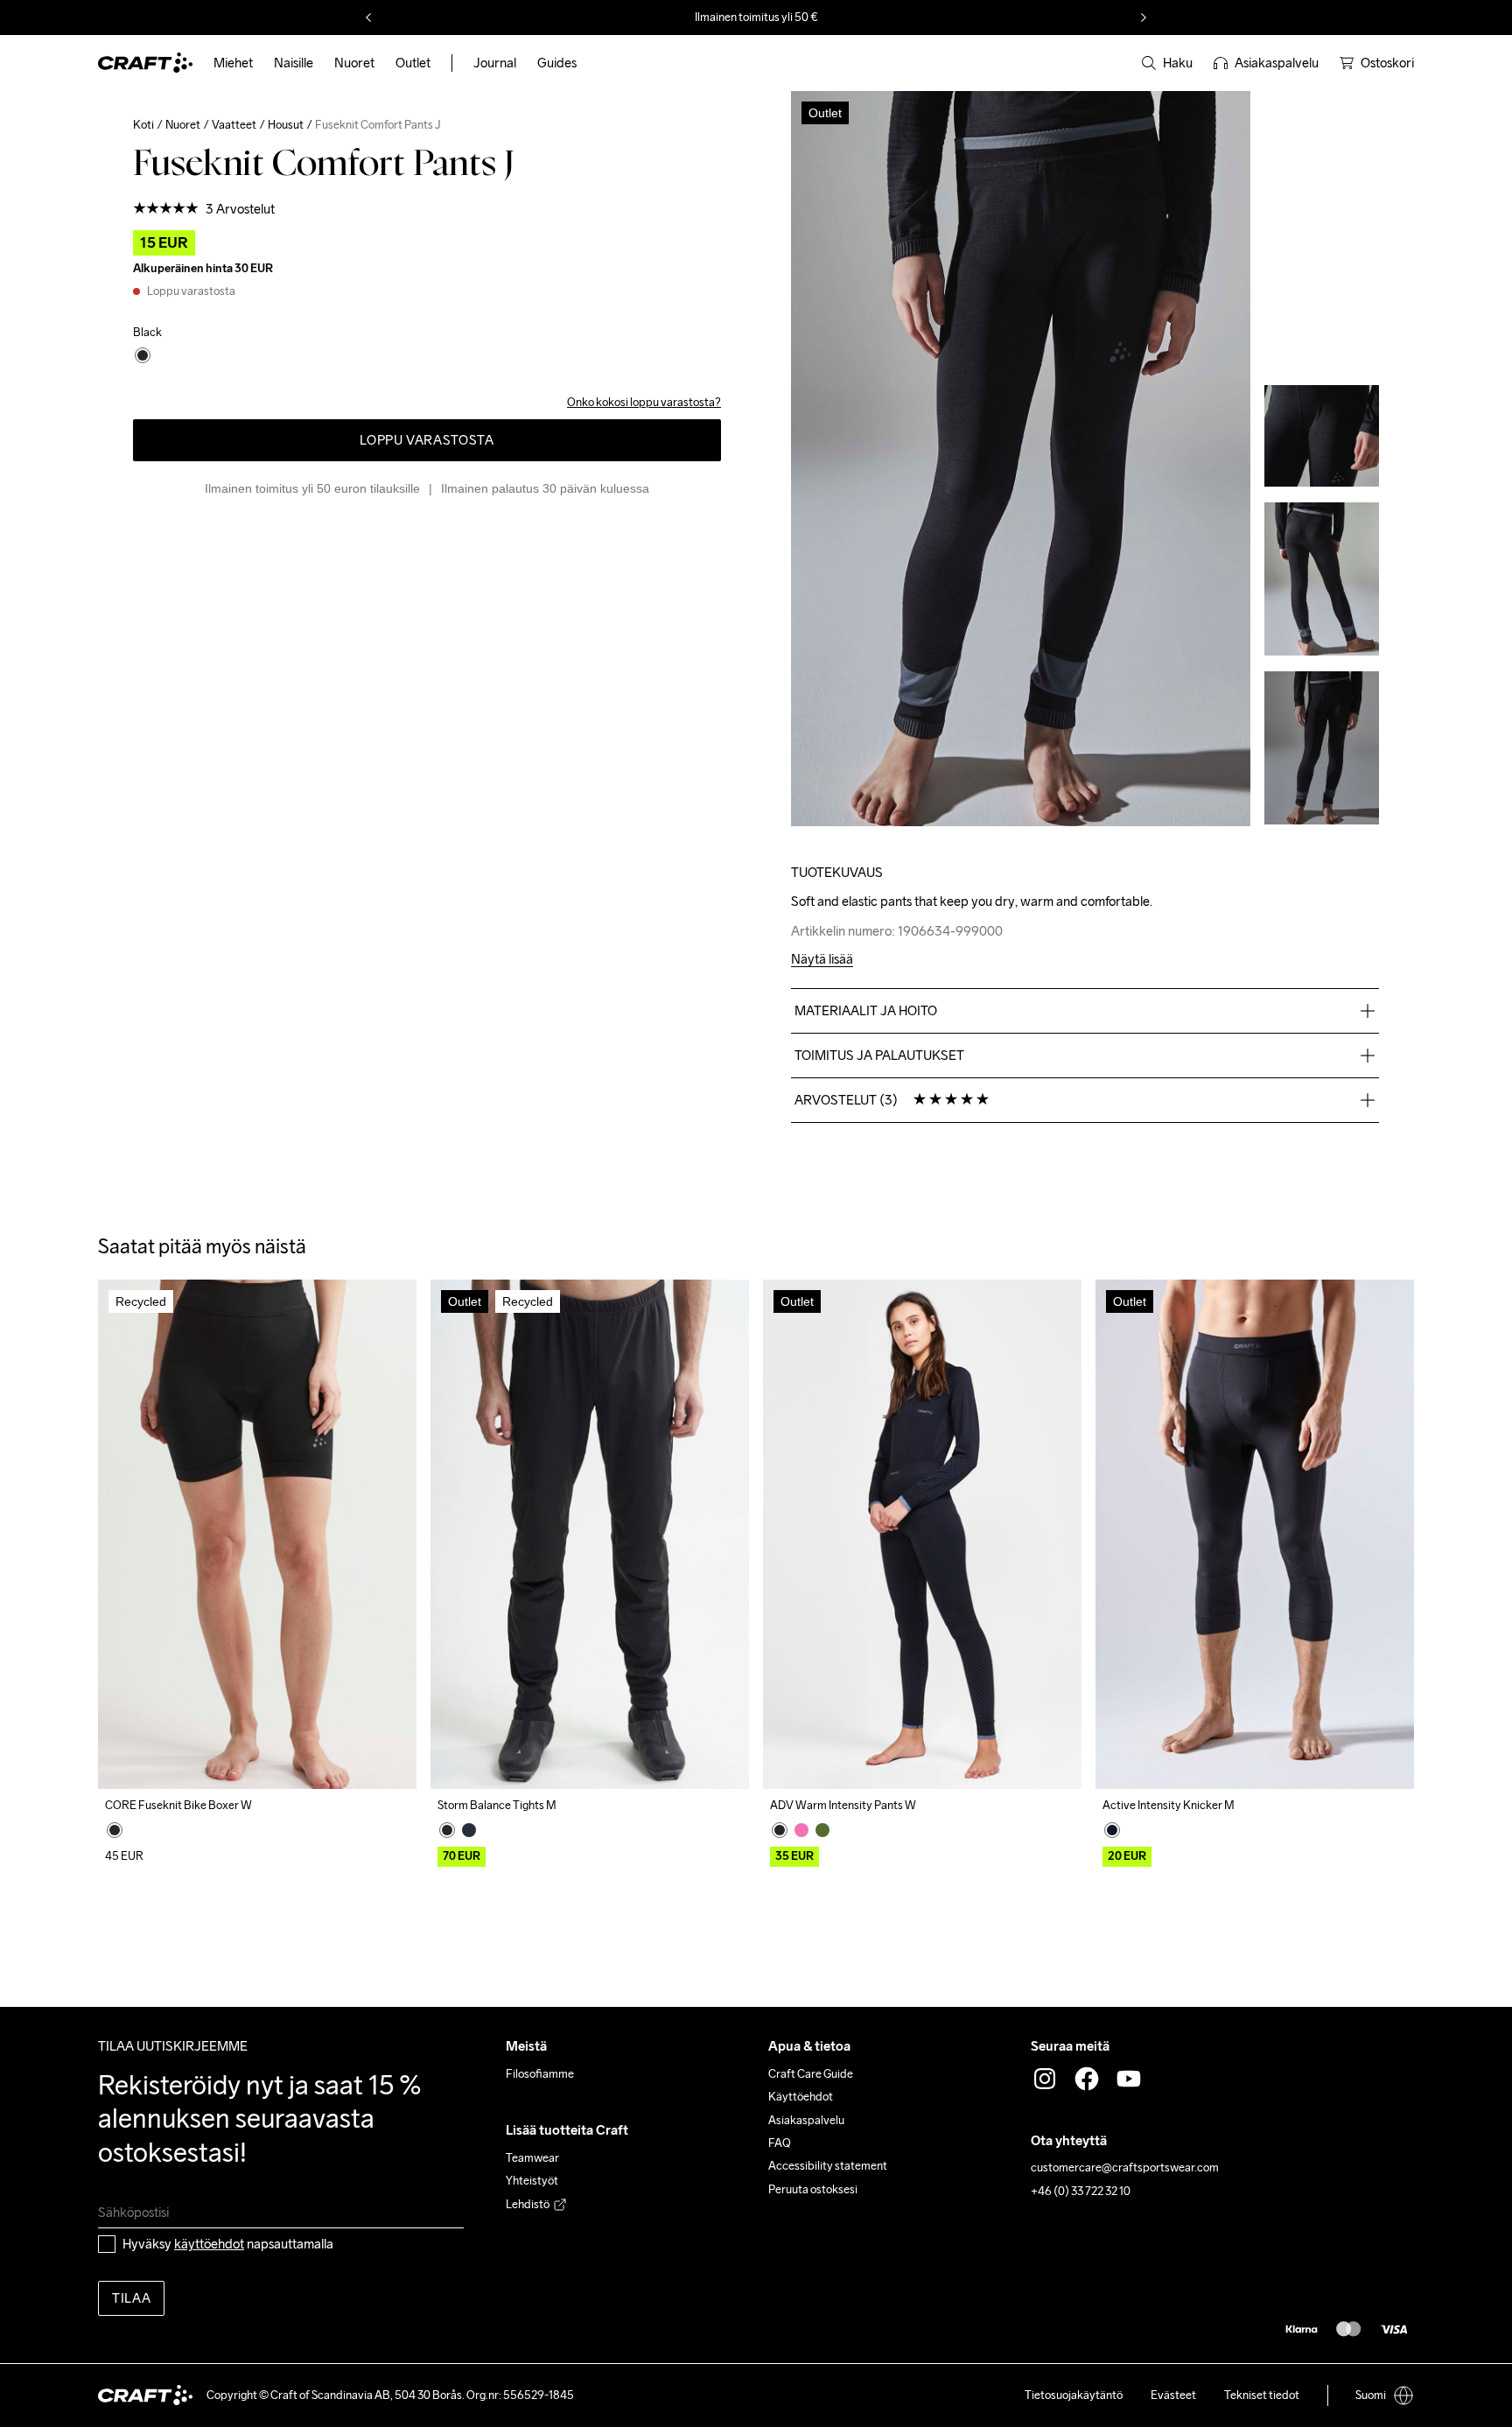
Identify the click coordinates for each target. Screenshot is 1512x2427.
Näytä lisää (822, 960)
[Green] (822, 1830)
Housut (286, 125)
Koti (143, 125)
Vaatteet (234, 125)
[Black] (115, 1830)
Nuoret (183, 125)
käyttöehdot (209, 2244)
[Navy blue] (469, 1830)
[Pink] (801, 1830)
